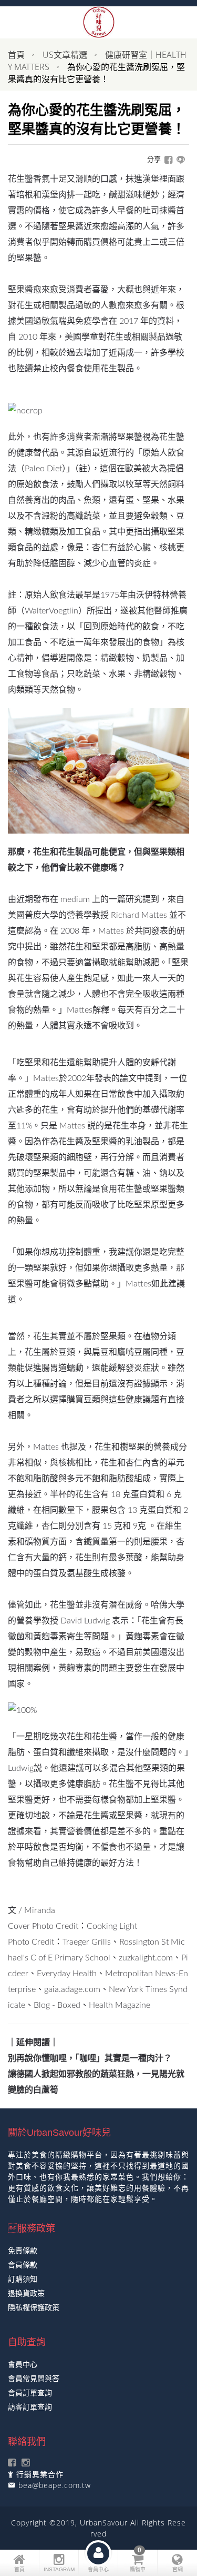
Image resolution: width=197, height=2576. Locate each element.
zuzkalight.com (146, 1958)
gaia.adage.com (72, 1989)
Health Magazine (120, 2005)
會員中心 (23, 2364)
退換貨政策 (26, 2293)
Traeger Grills (87, 1942)
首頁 (16, 55)
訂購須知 (23, 2279)
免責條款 (23, 2250)
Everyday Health (67, 1974)
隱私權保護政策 (34, 2307)
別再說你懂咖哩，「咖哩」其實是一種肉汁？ (90, 2058)
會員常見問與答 (34, 2378)
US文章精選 (65, 55)
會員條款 (23, 2265)
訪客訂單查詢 (30, 2407)
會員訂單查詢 (30, 2392)
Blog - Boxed (57, 2005)
